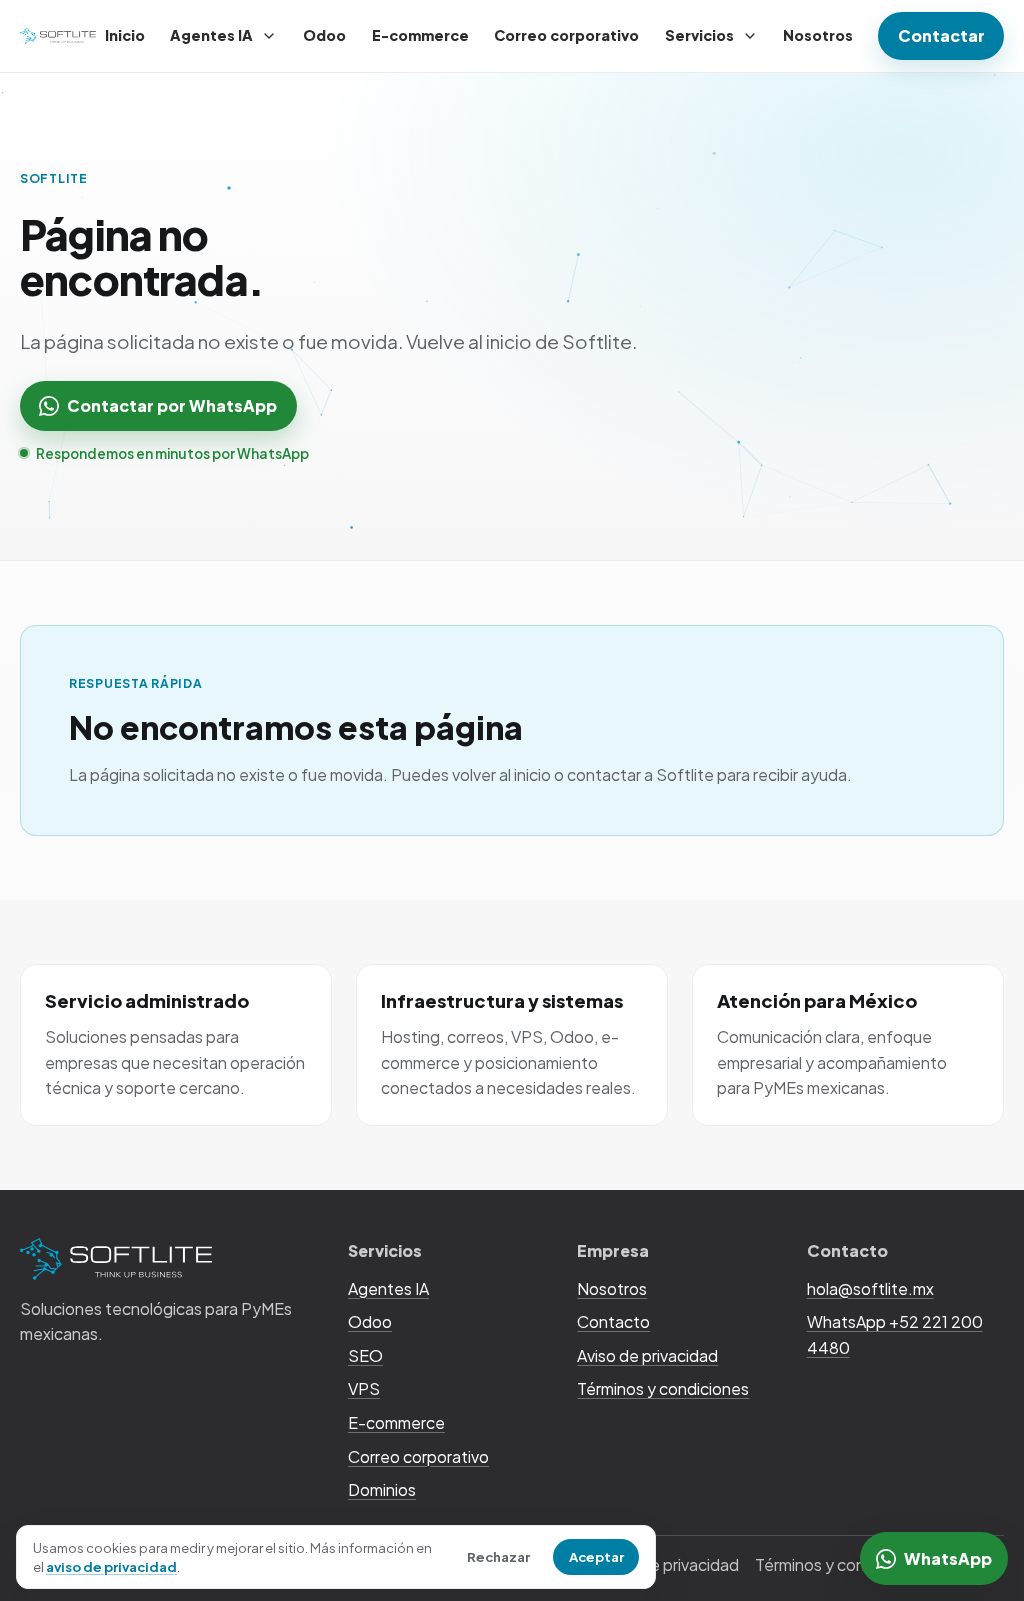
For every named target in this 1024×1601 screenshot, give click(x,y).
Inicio (125, 35)
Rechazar (498, 1556)
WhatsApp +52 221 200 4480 (895, 1334)
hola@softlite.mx (870, 1288)
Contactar (941, 35)
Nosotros (818, 35)
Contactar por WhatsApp (172, 405)
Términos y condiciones (663, 1388)
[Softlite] (58, 36)
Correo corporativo (566, 35)
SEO (365, 1355)
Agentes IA (211, 35)
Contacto (613, 1321)
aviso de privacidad (111, 1566)
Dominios (382, 1489)
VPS (364, 1388)
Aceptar (596, 1556)
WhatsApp (948, 1558)
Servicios (699, 35)
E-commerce (420, 35)
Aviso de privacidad (647, 1355)
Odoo (324, 35)
